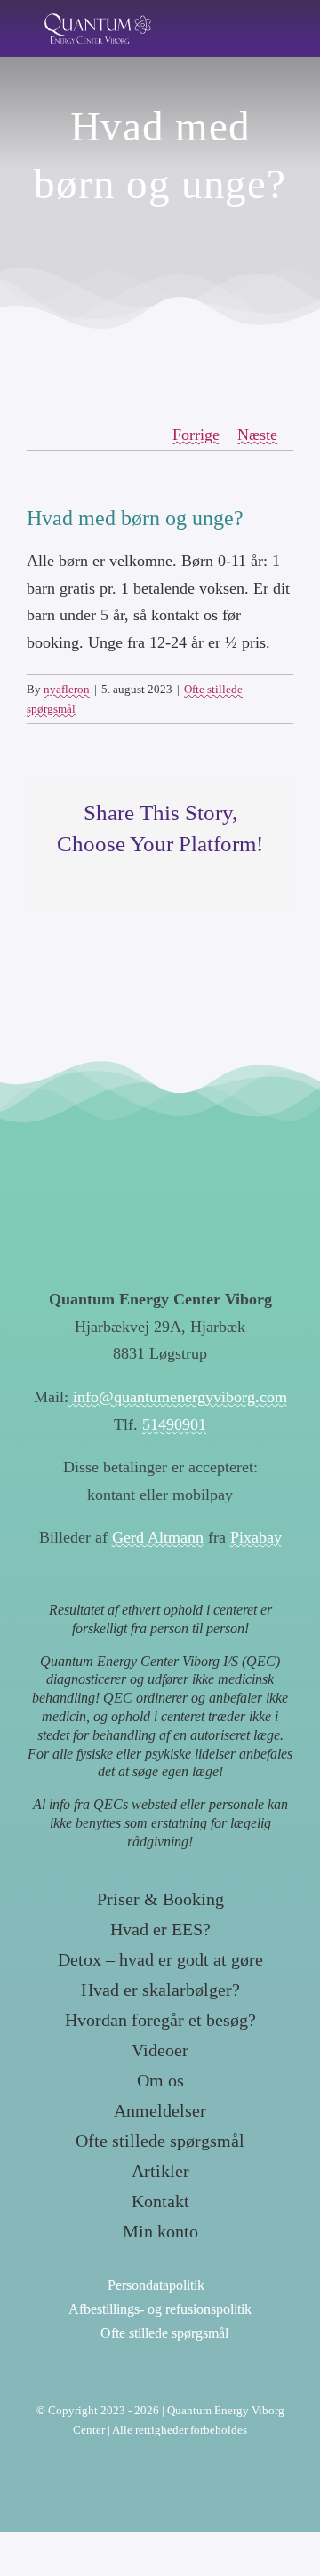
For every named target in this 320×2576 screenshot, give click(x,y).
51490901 (174, 1424)
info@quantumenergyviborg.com (178, 1397)
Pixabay (256, 1537)
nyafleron (67, 689)
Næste (257, 435)
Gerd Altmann (158, 1537)
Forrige (196, 435)
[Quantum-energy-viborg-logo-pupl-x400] (160, 1201)
